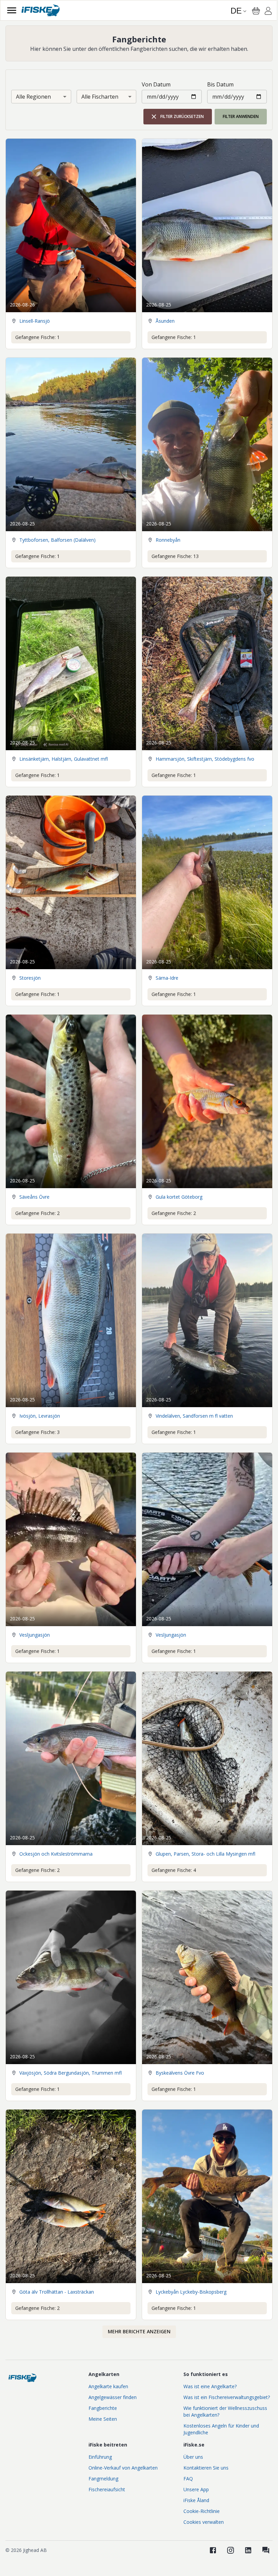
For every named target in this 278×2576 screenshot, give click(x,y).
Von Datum (156, 84)
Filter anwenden (241, 116)
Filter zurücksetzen (182, 116)
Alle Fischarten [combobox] (100, 97)
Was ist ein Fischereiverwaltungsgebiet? (227, 2397)
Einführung (100, 2457)
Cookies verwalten (204, 2522)
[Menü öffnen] (12, 10)
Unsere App (196, 2489)
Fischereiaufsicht (107, 2489)
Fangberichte (103, 2408)
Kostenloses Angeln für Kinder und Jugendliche (221, 2429)
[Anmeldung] (268, 12)
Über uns (193, 2457)
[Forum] (266, 2550)
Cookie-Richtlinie (202, 2511)
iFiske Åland (196, 2500)
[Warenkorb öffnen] (256, 11)
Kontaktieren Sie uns (206, 2468)
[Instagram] (231, 2550)
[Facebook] (213, 2550)
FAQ (188, 2479)
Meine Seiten (103, 2419)
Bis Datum (220, 84)
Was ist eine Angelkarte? (210, 2386)
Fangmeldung (103, 2479)
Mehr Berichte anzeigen (139, 2331)
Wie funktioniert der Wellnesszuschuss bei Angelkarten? (225, 2411)
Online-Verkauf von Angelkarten (123, 2468)
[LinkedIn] (248, 2550)
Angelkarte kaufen (108, 2386)
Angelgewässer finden (113, 2397)
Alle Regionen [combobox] (33, 97)
